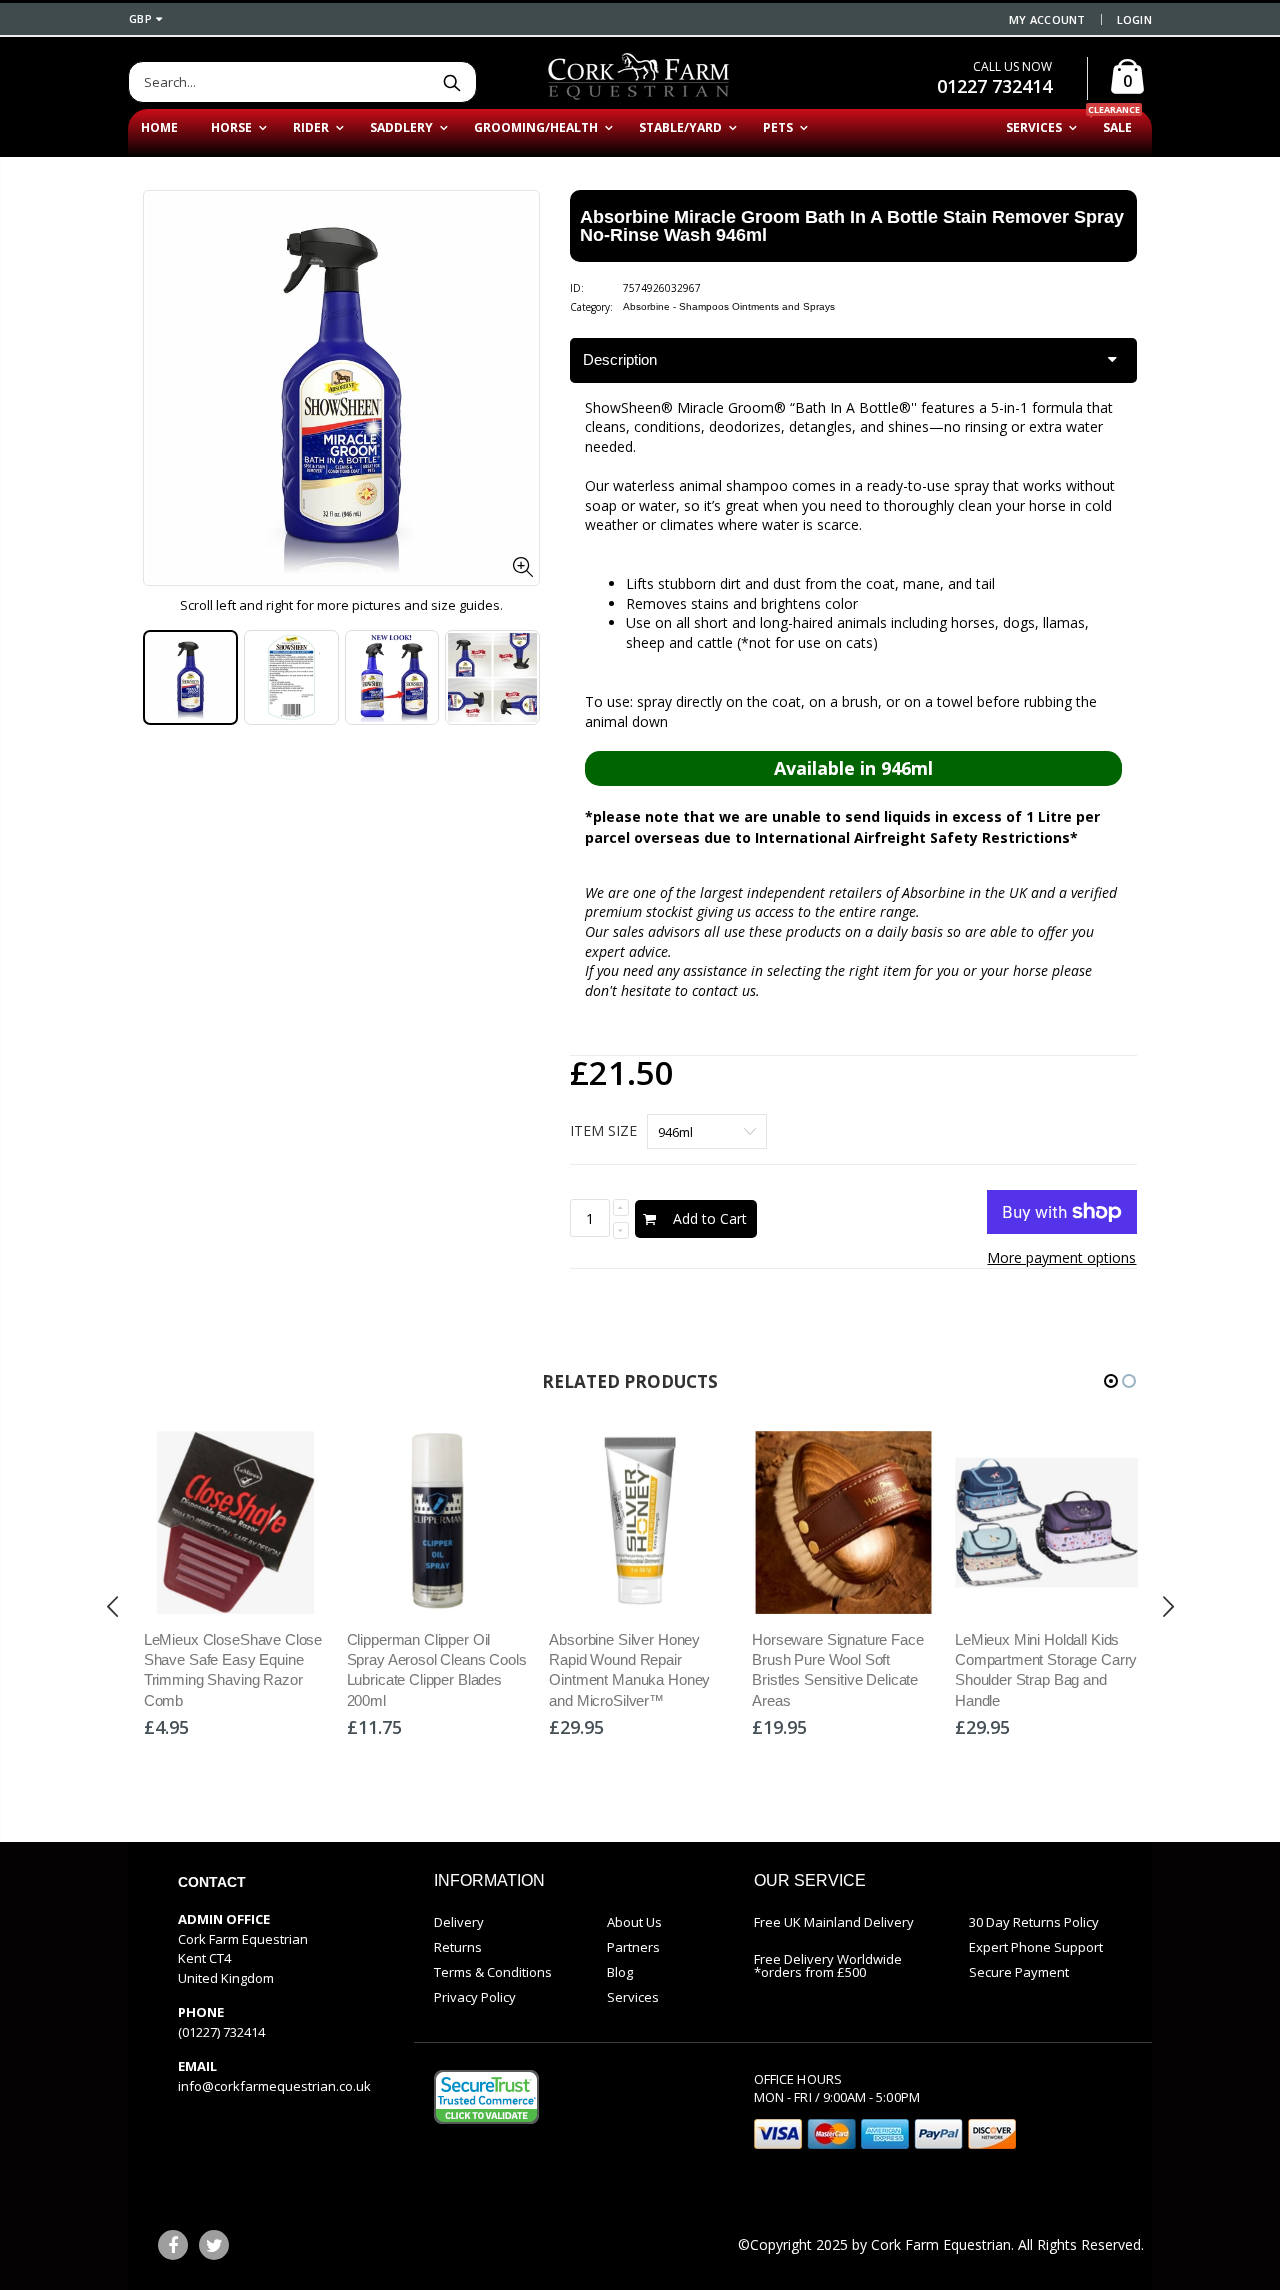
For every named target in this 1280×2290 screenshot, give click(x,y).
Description (620, 359)
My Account (1047, 19)
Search (451, 82)
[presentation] (113, 1607)
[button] (1111, 1381)
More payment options (1061, 1257)
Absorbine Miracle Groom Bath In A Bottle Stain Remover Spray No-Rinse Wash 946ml (852, 226)
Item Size (603, 1130)
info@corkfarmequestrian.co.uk (274, 2086)
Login (1134, 19)
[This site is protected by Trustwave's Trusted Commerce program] (486, 2097)
